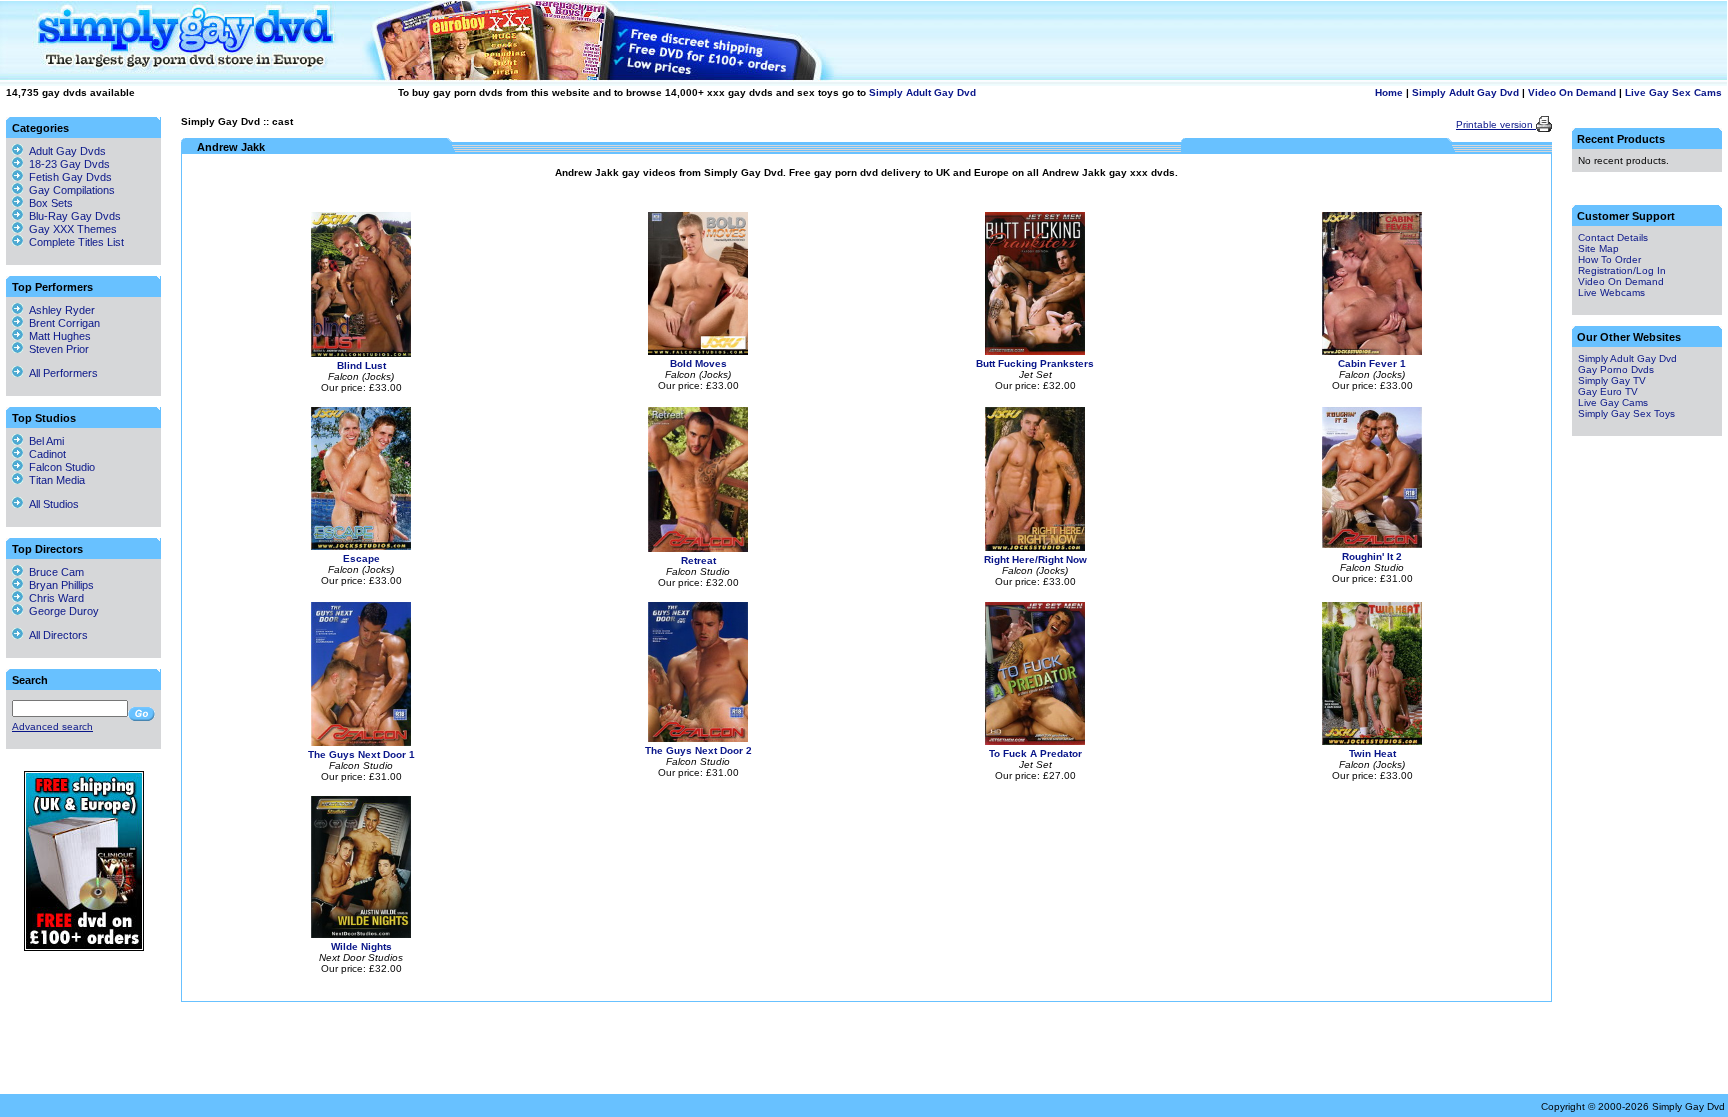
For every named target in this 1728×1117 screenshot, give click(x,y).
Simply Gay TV (1612, 380)
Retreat (698, 560)
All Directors (55, 635)
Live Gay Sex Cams (1673, 92)
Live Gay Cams (1613, 402)
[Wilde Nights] (361, 934)
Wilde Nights (361, 946)
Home (1389, 92)
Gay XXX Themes (73, 229)
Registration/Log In (1622, 270)
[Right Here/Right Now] (1035, 547)
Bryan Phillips (58, 585)
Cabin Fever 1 (1372, 363)
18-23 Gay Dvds (69, 164)
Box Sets (51, 203)
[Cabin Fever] (1372, 351)
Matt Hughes (57, 336)
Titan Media (54, 480)
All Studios (51, 504)
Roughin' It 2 (1372, 556)
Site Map (1598, 248)
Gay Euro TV (1608, 391)
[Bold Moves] (698, 351)
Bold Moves (698, 363)
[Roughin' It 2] (1372, 544)
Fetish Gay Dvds (70, 177)
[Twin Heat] (1372, 741)
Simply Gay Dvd (220, 121)
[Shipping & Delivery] (84, 947)
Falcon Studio (59, 467)
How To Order (1609, 259)
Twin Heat (1372, 753)
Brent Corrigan (61, 323)
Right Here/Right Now (1035, 559)
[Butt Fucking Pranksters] (1035, 351)
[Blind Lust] (361, 353)
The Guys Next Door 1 (361, 754)
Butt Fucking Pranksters (1035, 363)
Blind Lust (361, 365)
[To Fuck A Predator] (1035, 741)
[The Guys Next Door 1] (361, 742)
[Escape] (361, 546)
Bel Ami (43, 441)
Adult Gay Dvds (67, 151)
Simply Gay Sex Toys (1626, 413)
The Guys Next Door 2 (698, 750)
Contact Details (1613, 237)
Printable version (1496, 124)
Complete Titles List (73, 242)
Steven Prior (56, 349)
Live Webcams (1611, 292)
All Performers (60, 373)
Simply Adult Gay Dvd (922, 92)
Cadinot (44, 454)
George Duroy (61, 611)
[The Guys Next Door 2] (698, 738)
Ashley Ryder (59, 310)
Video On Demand (1572, 92)
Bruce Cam (53, 572)
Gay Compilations (72, 190)
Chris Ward (53, 598)
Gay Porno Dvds (1616, 369)
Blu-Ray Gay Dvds (75, 216)
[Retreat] (698, 548)
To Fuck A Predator (1035, 753)
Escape (361, 558)
